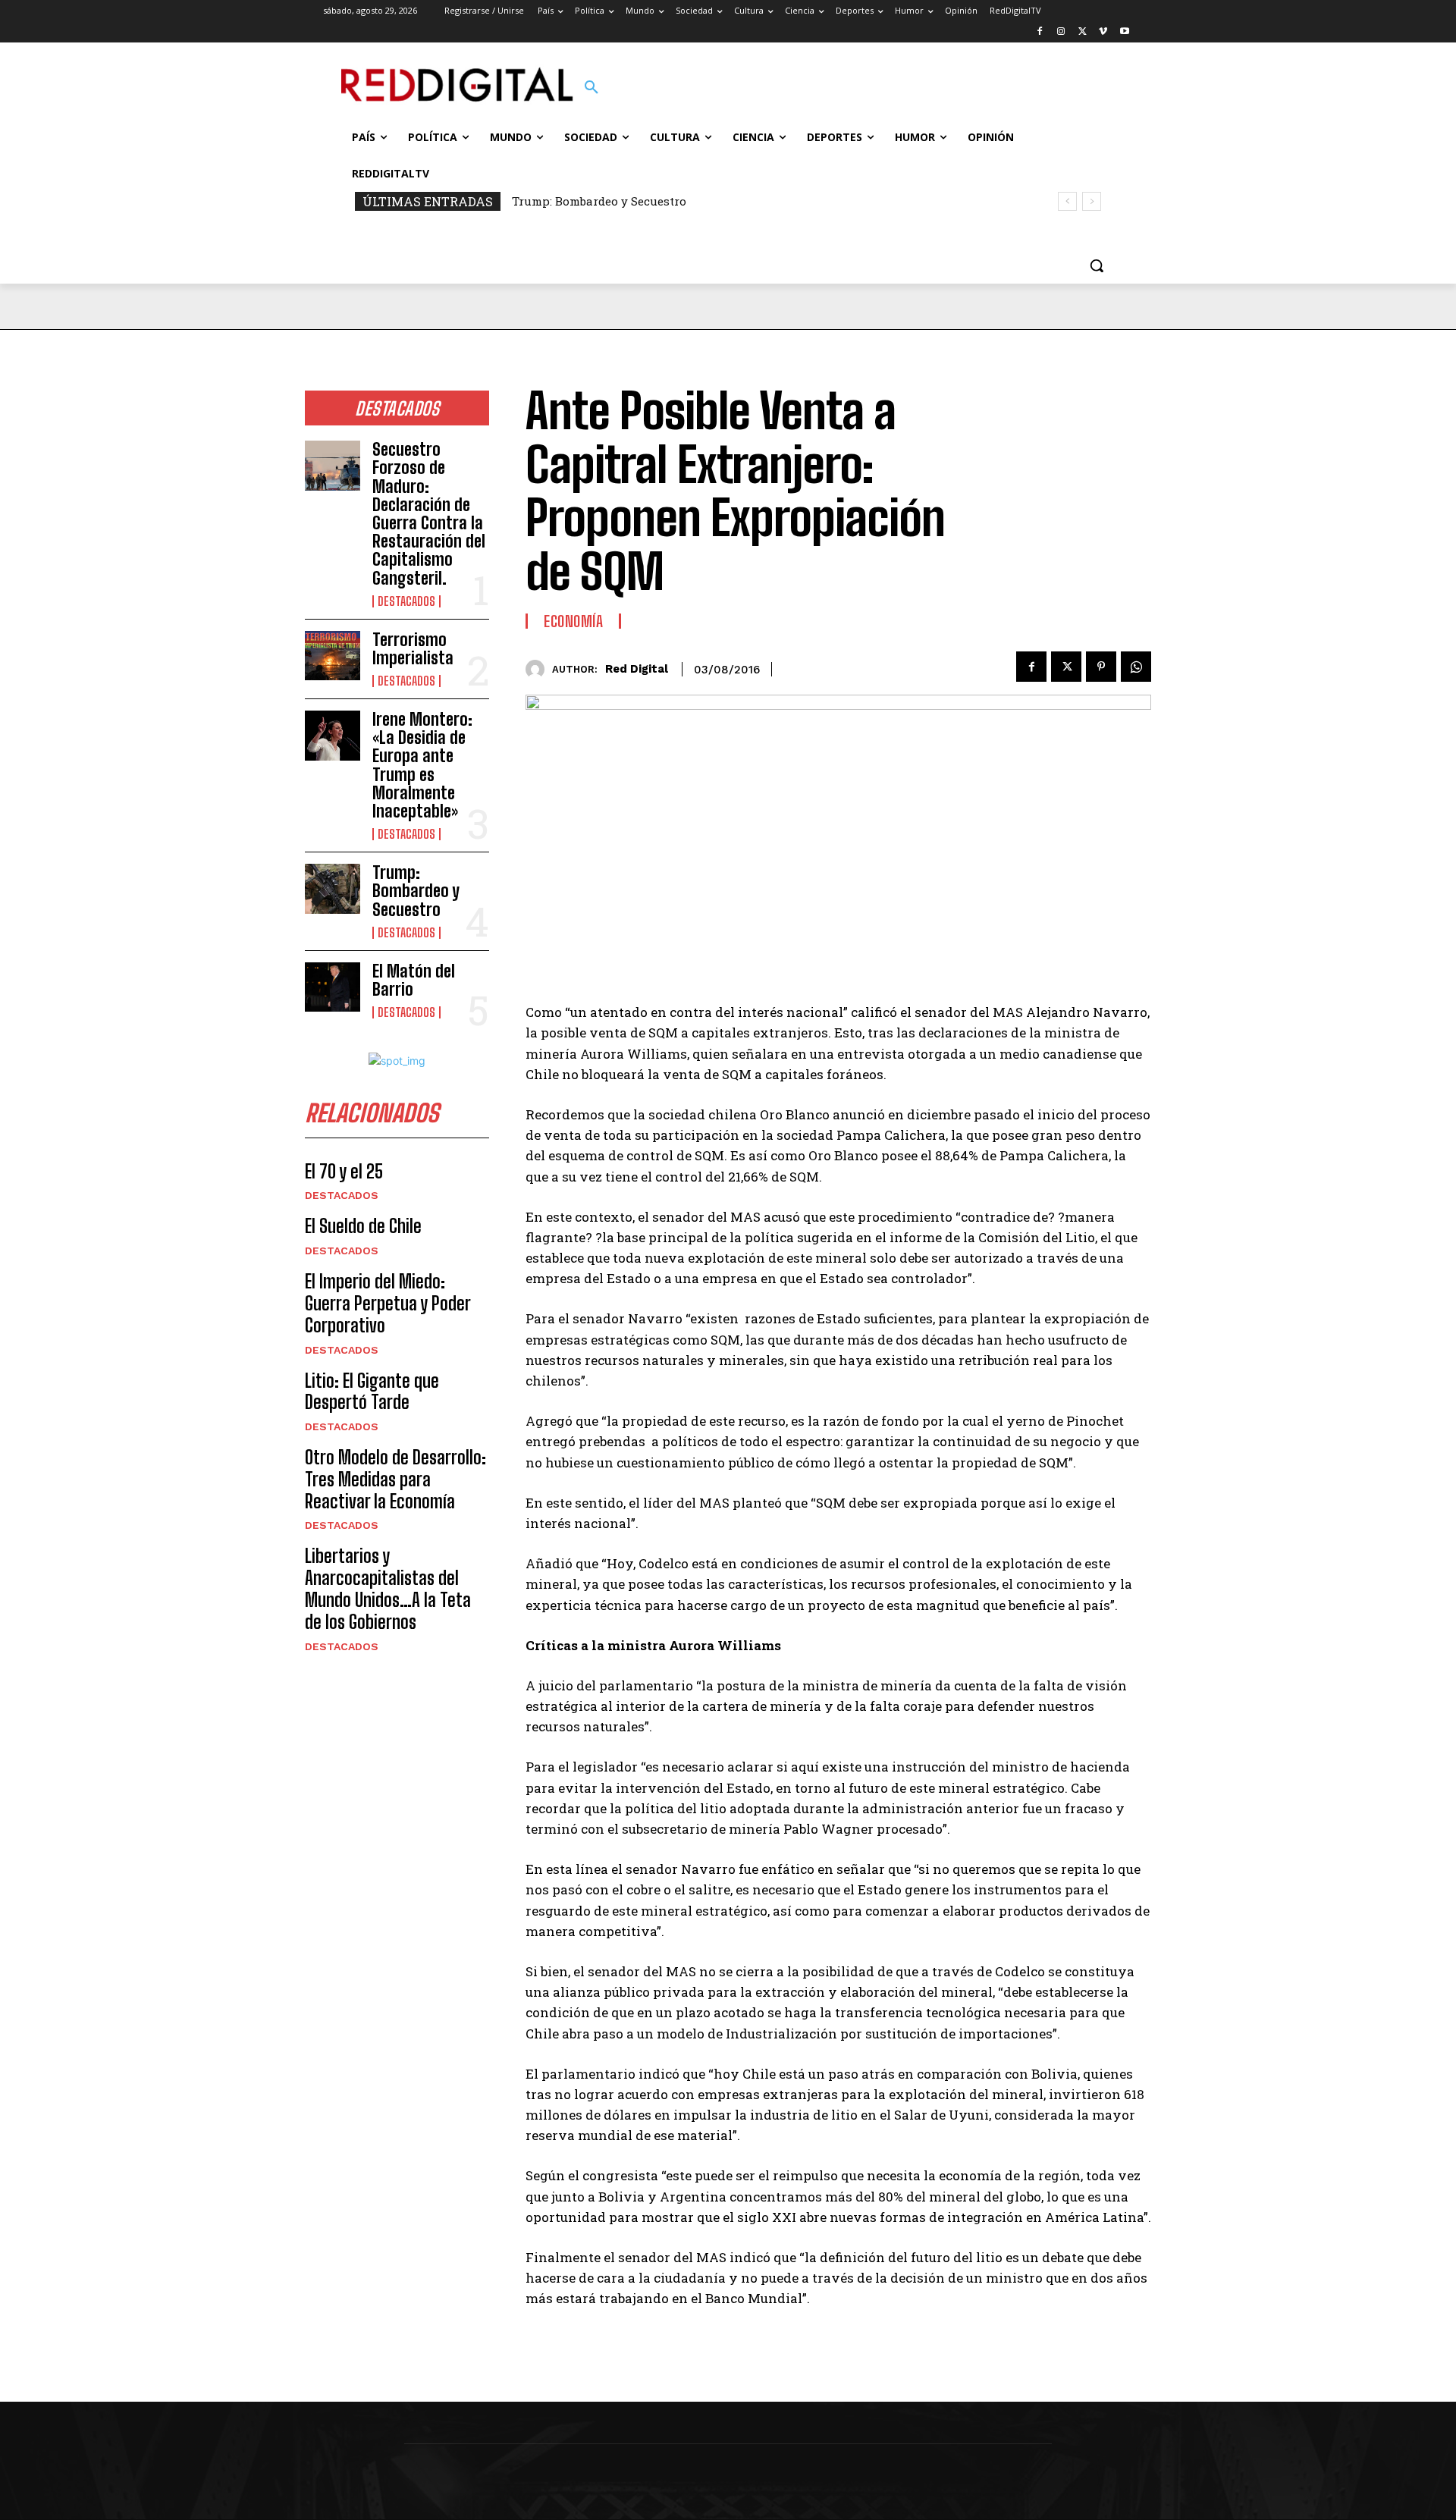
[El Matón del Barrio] (333, 987)
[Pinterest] (1101, 667)
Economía (573, 621)
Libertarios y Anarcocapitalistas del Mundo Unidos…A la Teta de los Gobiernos (388, 1588)
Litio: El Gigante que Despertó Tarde (372, 1392)
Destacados (406, 601)
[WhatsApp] (1136, 667)
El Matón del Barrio (414, 980)
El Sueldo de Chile (363, 1226)
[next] (1092, 201)
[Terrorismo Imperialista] (333, 656)
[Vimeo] (1103, 32)
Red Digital (637, 669)
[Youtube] (1124, 32)
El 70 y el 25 (344, 1171)
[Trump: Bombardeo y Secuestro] (333, 889)
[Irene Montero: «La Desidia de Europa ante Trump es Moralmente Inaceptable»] (333, 736)
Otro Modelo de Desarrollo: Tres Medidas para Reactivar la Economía (395, 1479)
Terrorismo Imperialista (413, 649)
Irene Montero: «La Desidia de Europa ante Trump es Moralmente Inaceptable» (422, 765)
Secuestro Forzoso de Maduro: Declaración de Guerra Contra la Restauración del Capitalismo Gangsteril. (429, 513)
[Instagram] (1061, 32)
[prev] (1067, 201)
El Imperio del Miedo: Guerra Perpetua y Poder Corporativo (388, 1303)
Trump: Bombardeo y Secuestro (599, 201)
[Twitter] (1083, 32)
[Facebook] (1040, 32)
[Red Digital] (539, 669)
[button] (591, 88)
